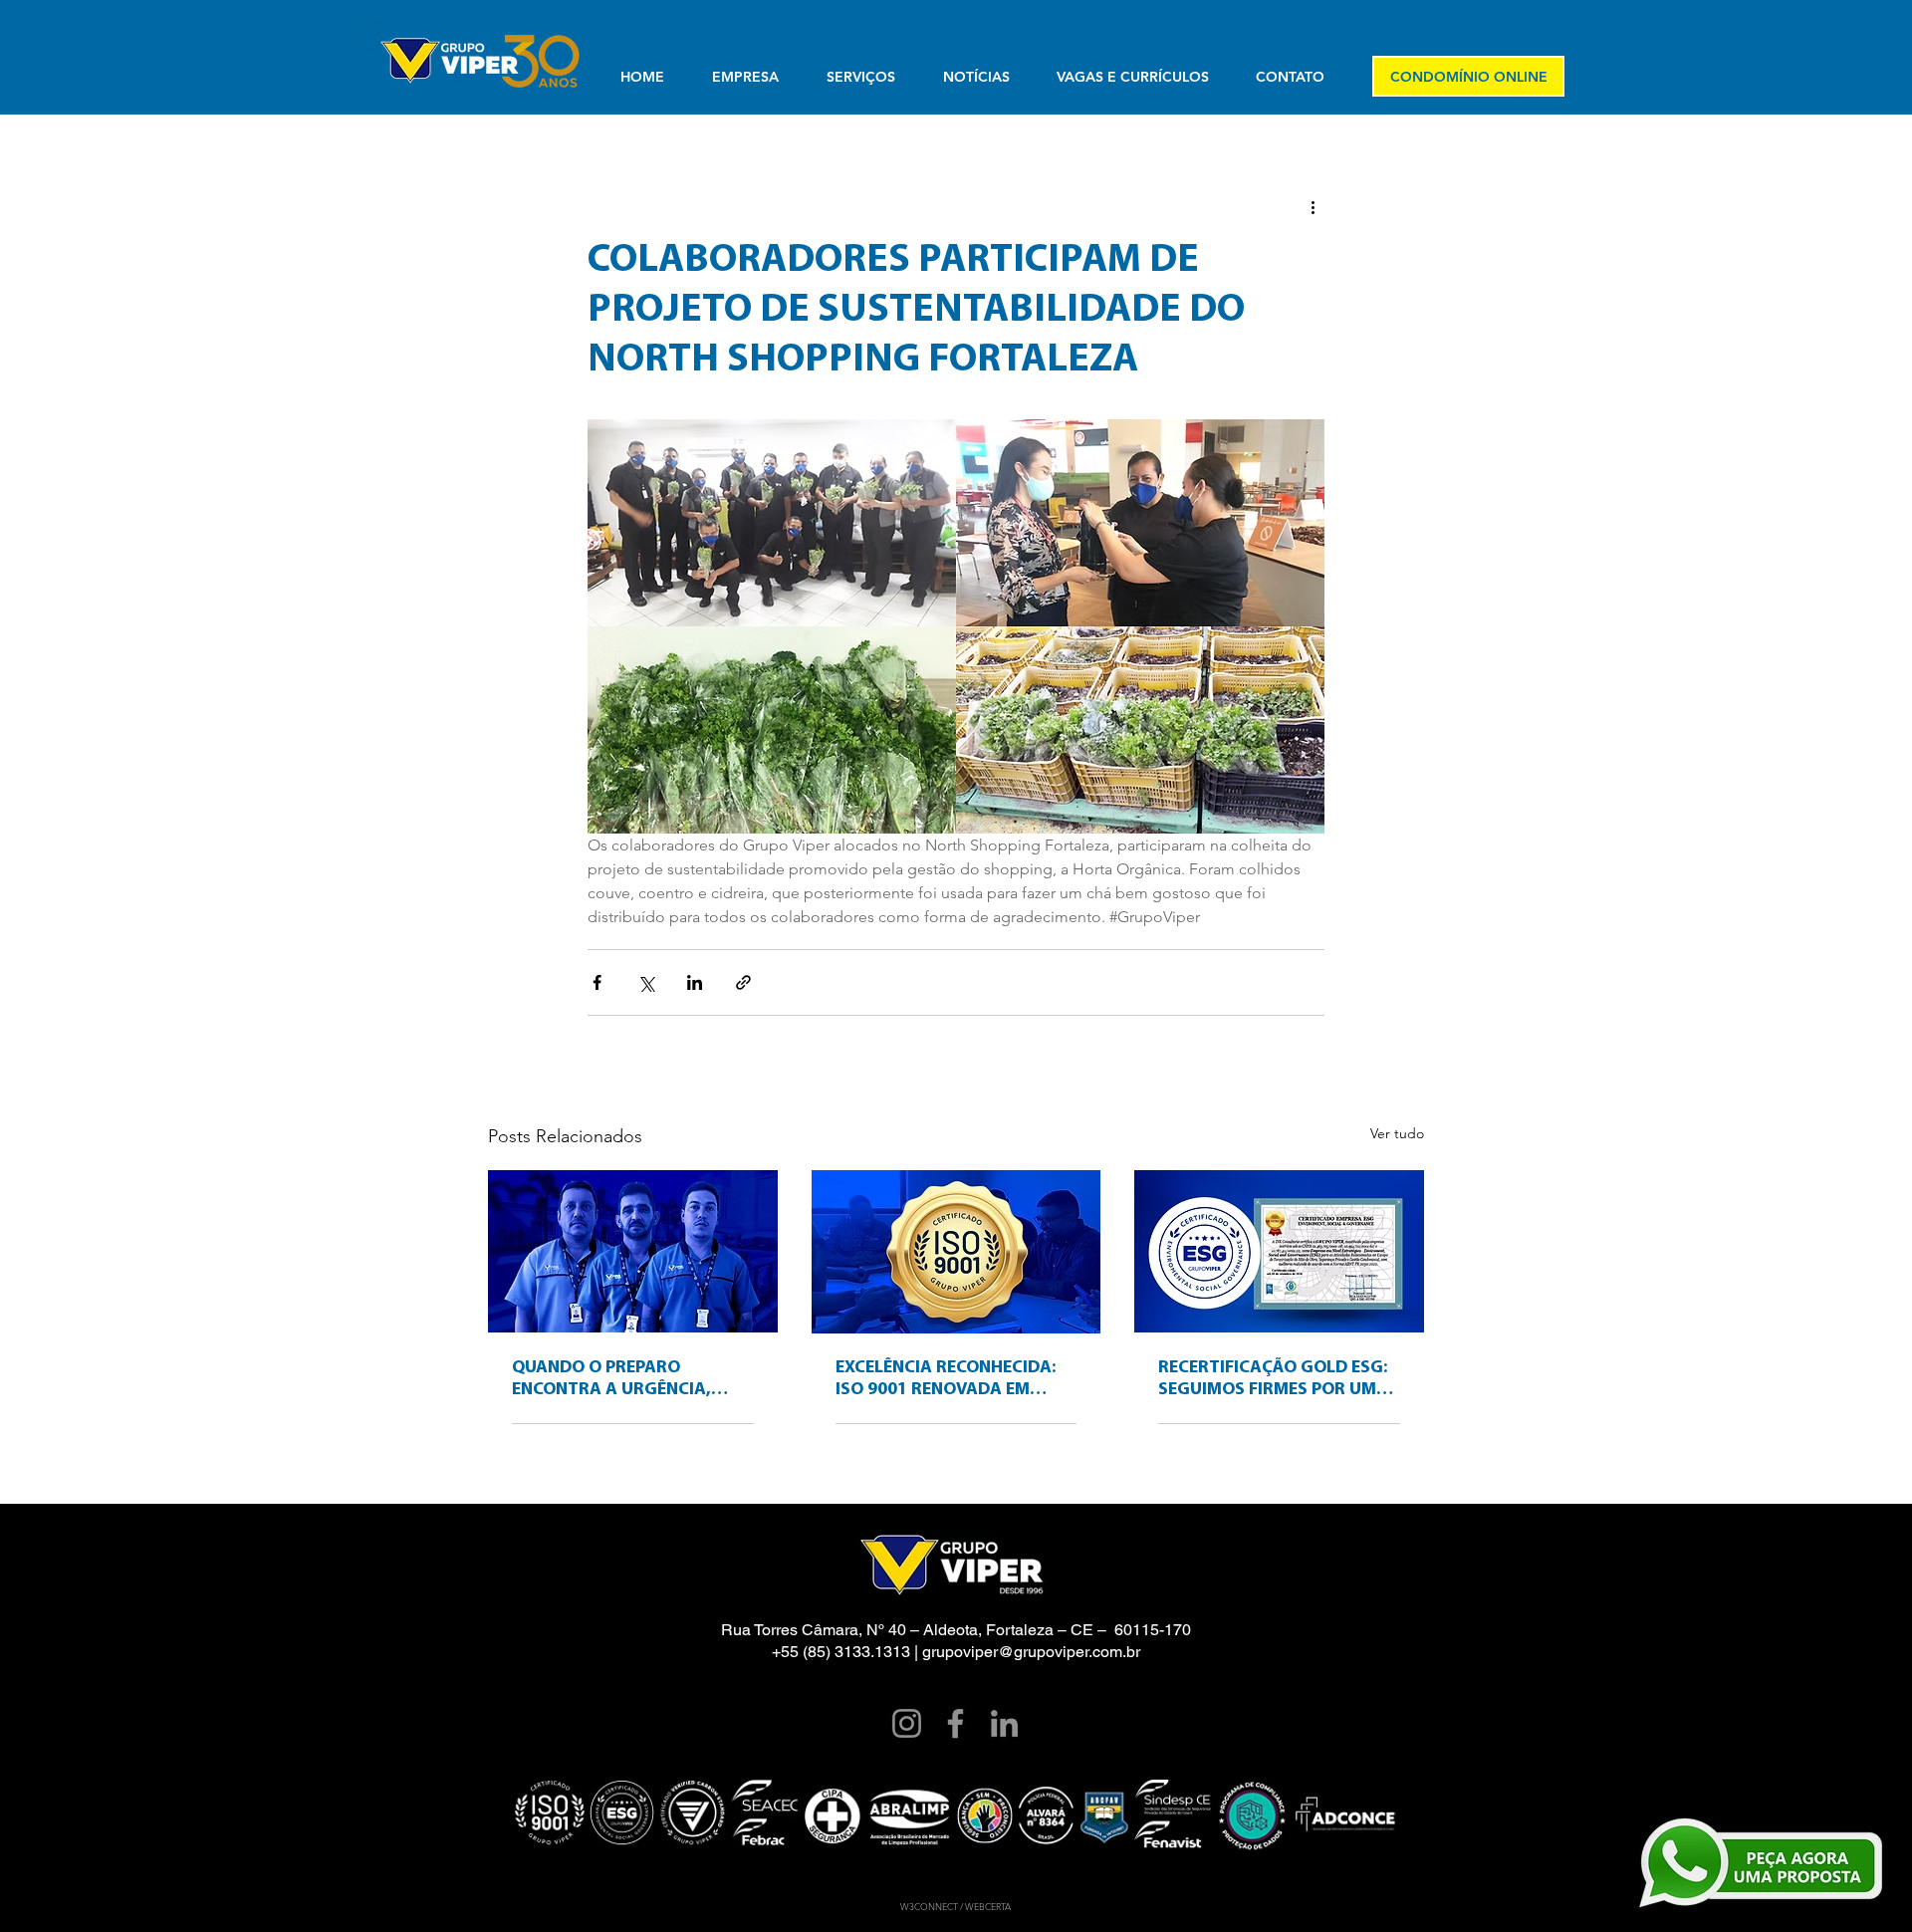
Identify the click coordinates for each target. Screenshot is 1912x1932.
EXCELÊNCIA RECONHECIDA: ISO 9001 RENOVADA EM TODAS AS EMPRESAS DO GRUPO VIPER (946, 1380)
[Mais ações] (1313, 206)
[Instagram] (907, 1723)
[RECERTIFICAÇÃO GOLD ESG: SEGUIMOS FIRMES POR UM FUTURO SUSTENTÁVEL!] (1279, 1251)
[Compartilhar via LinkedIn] (695, 982)
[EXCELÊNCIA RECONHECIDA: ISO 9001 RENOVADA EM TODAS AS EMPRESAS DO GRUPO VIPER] (956, 1252)
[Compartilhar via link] (743, 982)
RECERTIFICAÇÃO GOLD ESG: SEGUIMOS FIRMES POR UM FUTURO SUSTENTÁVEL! (1273, 1380)
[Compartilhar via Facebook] (597, 982)
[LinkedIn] (1004, 1723)
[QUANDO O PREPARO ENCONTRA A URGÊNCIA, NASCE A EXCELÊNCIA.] (633, 1251)
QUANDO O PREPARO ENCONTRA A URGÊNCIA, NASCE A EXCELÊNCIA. (611, 1380)
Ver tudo (1397, 1133)
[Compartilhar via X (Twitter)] (646, 982)
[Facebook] (956, 1723)
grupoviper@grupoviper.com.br (1031, 1652)
